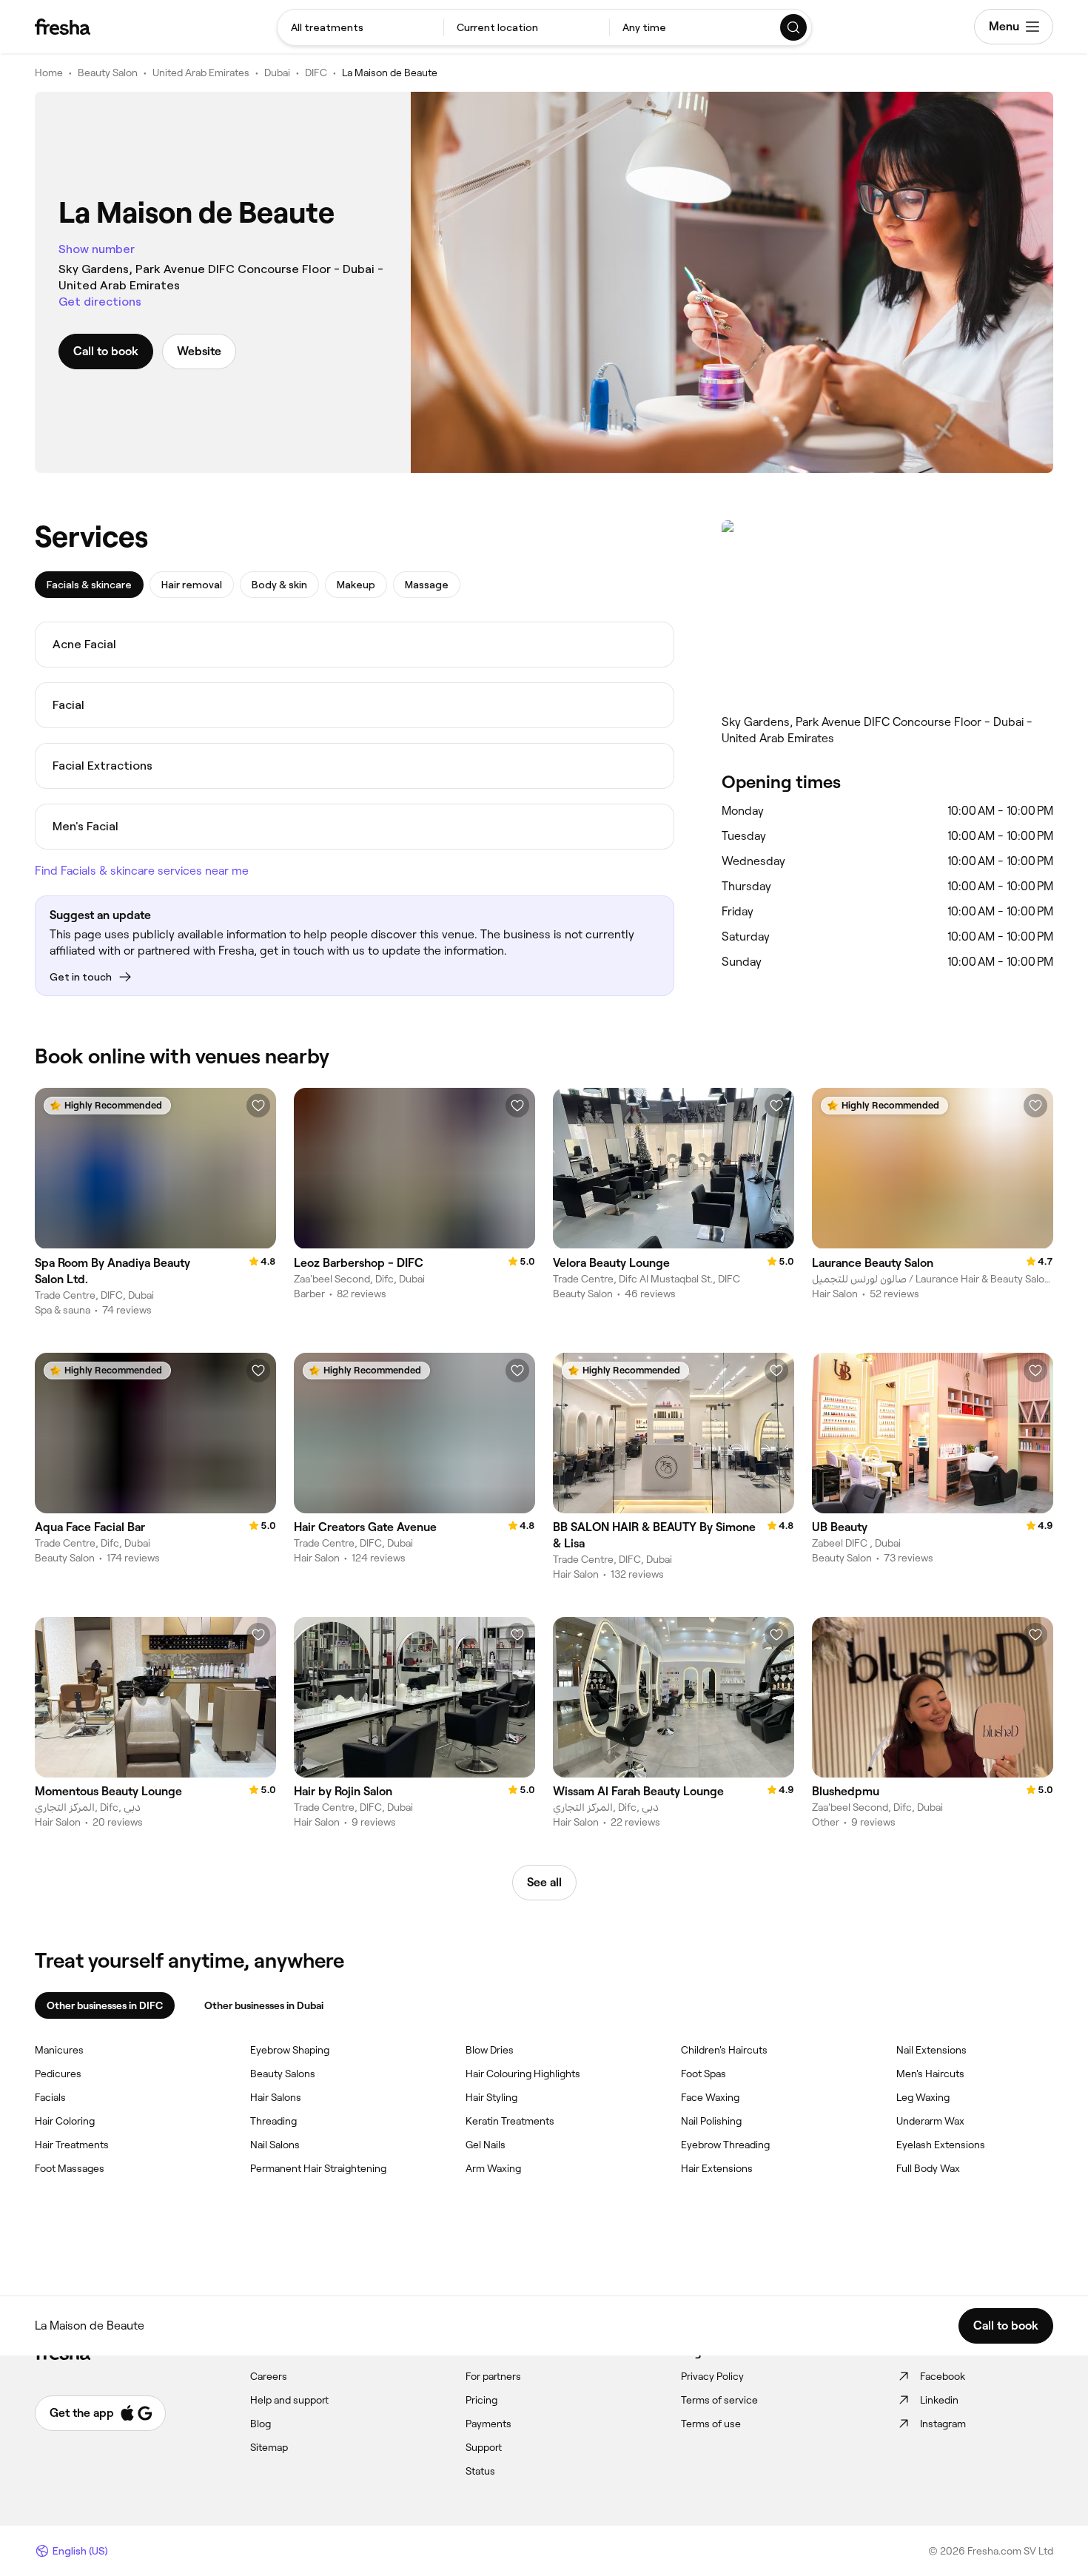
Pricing (481, 2400)
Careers (269, 2376)
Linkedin (939, 2400)
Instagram (943, 2424)
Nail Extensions (931, 2050)
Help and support (289, 2400)
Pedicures (58, 2074)
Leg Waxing (923, 2097)
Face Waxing (710, 2097)
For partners (493, 2376)
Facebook (943, 2376)
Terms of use (711, 2424)
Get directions (100, 302)
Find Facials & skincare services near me (142, 871)
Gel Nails (486, 2145)
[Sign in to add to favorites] (258, 1106)
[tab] (89, 585)
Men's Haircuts (930, 2074)
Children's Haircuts (724, 2050)
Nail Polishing (711, 2121)
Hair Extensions (717, 2168)
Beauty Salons (283, 2074)
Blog (261, 2424)
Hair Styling (491, 2097)
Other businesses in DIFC (105, 2005)
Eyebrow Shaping (290, 2050)
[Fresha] (63, 27)
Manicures (59, 2050)
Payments (488, 2424)
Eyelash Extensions (941, 2145)
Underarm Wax (930, 2121)
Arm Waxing (493, 2168)
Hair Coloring (65, 2121)
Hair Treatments (72, 2145)
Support (484, 2447)
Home (49, 73)
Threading (273, 2121)
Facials (50, 2097)
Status (480, 2471)
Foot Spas (703, 2074)
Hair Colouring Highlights (523, 2074)
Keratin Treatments (510, 2121)
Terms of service (719, 2400)
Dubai (277, 73)
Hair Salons (276, 2097)
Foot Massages (70, 2168)
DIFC (316, 73)
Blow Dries (490, 2050)
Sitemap (269, 2447)
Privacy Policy (712, 2376)
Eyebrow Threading (725, 2145)
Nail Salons (275, 2145)
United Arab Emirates (201, 73)
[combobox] (360, 27)
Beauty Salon (108, 73)
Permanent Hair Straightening (318, 2168)
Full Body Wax (928, 2168)
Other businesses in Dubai (264, 2005)
